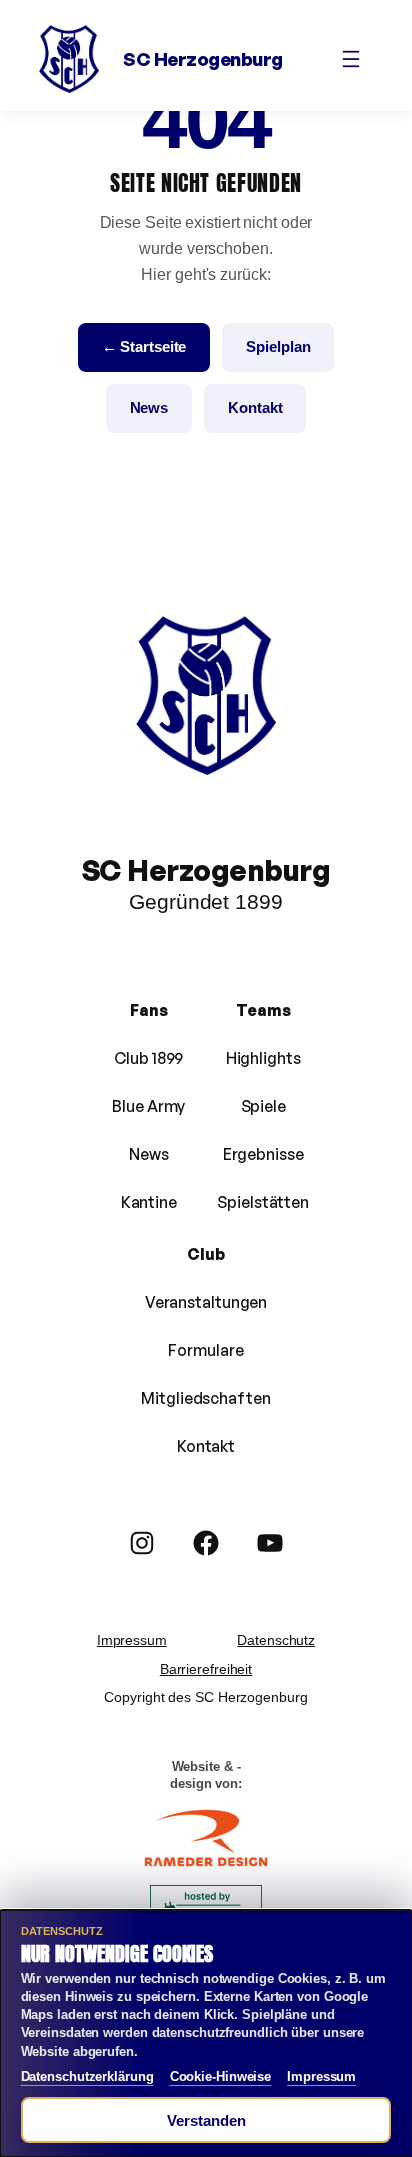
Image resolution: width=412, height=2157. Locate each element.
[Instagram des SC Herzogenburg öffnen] (142, 1543)
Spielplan (278, 346)
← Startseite (144, 346)
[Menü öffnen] (351, 59)
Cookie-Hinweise (221, 2076)
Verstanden (206, 2120)
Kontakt (255, 407)
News (149, 407)
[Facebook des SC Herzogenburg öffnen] (206, 1543)
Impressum (132, 1640)
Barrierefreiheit (206, 1669)
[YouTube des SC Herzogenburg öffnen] (270, 1543)
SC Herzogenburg (203, 58)
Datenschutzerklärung (87, 2076)
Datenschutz (276, 1640)
